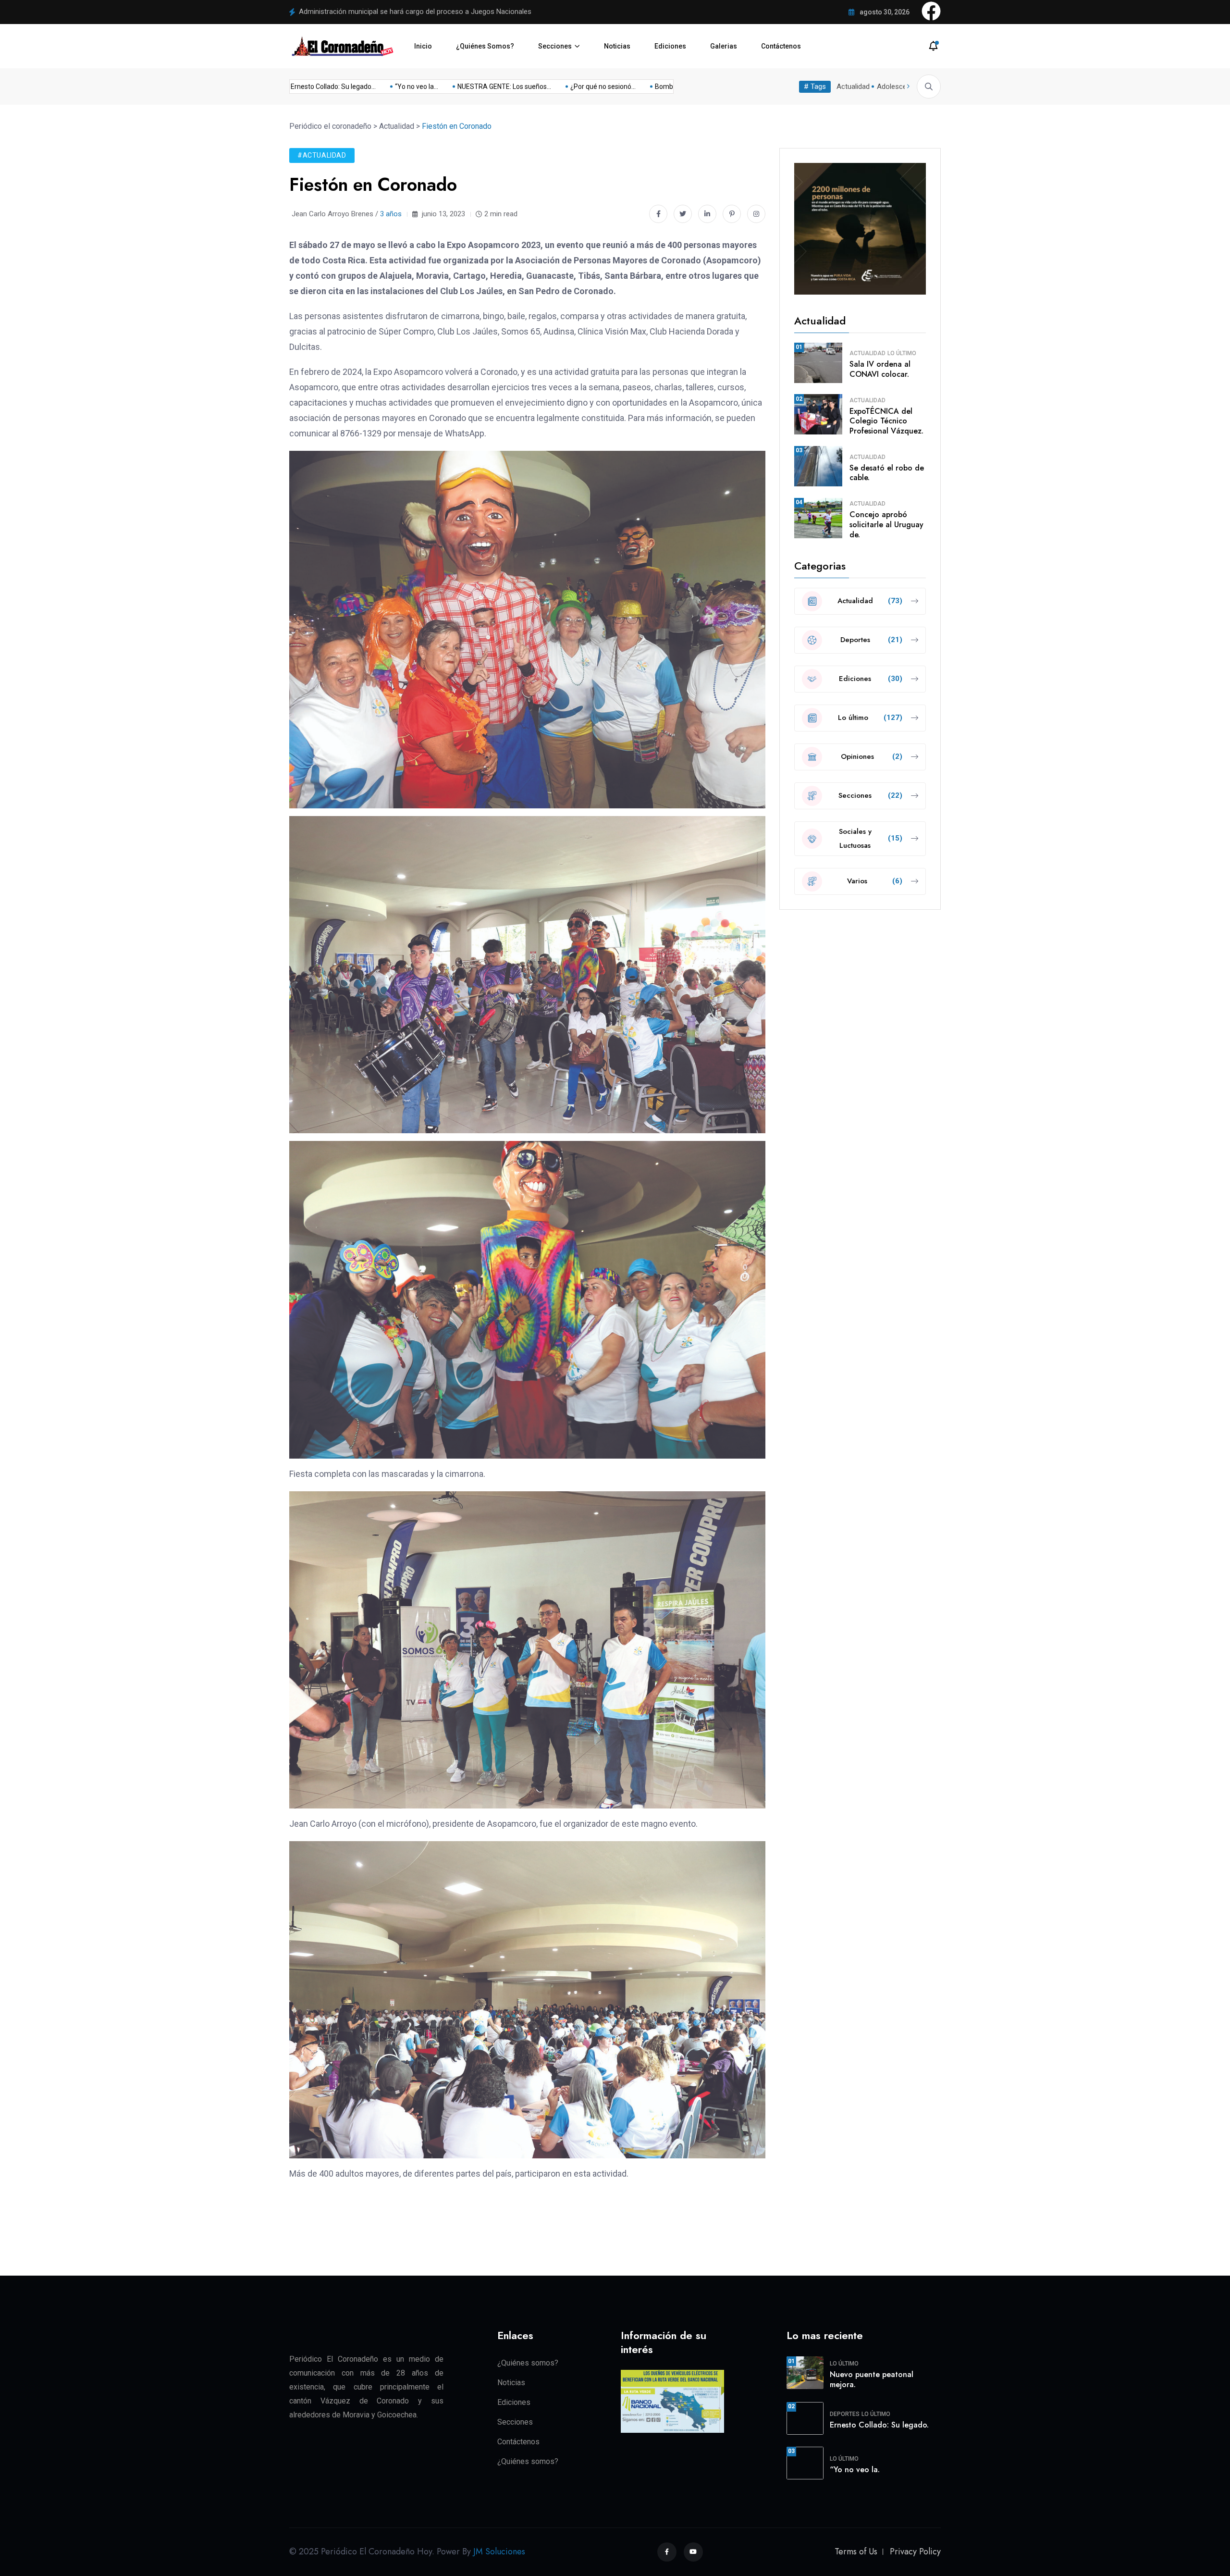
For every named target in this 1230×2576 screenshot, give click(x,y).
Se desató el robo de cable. (887, 473)
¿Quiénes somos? (528, 2363)
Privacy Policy (915, 2551)
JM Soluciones (499, 2551)
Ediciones (670, 46)
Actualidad (853, 87)
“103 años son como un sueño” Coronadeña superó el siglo (393, 12)
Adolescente (897, 87)
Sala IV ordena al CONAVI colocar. (880, 369)
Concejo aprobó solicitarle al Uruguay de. (886, 525)
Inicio (423, 46)
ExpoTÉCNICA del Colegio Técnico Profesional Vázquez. (886, 421)
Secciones (555, 46)
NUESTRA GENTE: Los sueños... (615, 87)
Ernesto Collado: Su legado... (444, 87)
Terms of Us (856, 2551)
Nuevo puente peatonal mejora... (333, 87)
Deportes (845, 2414)
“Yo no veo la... (527, 87)
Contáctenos (781, 46)
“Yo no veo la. (855, 2470)
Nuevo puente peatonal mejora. (872, 2379)
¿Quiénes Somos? (485, 46)
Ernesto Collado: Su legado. (879, 2425)
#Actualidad (322, 155)
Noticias (617, 46)
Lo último (902, 353)
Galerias (724, 46)
